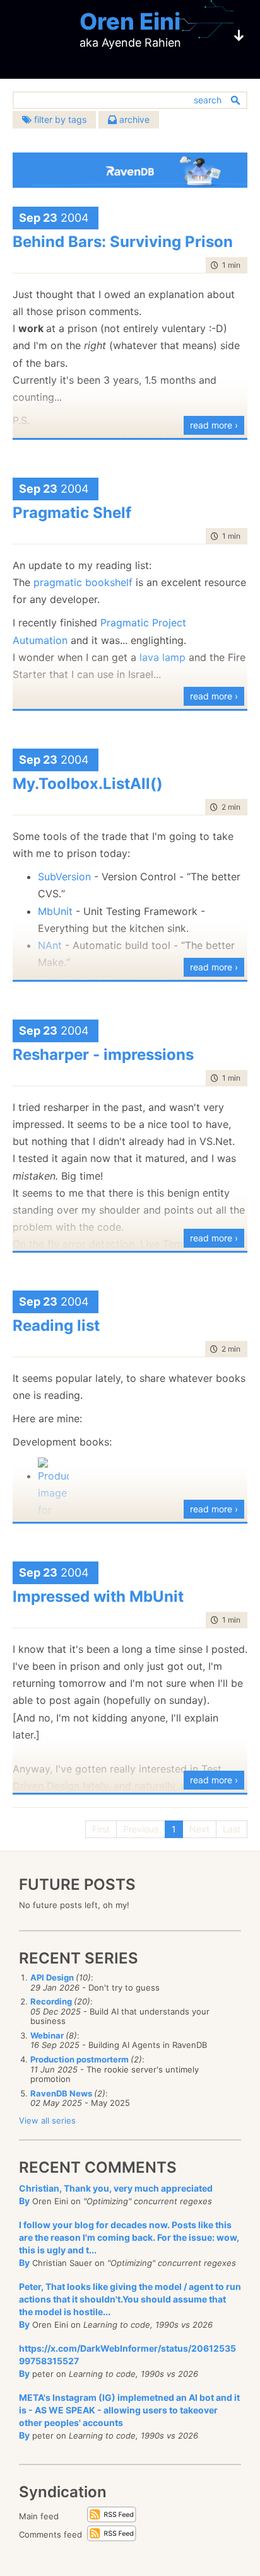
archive (133, 119)
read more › (214, 425)
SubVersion (66, 877)
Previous (141, 1829)
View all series (47, 2120)
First (101, 1829)
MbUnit (57, 911)
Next (199, 1829)
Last (232, 1829)
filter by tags (59, 119)
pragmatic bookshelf (83, 582)
